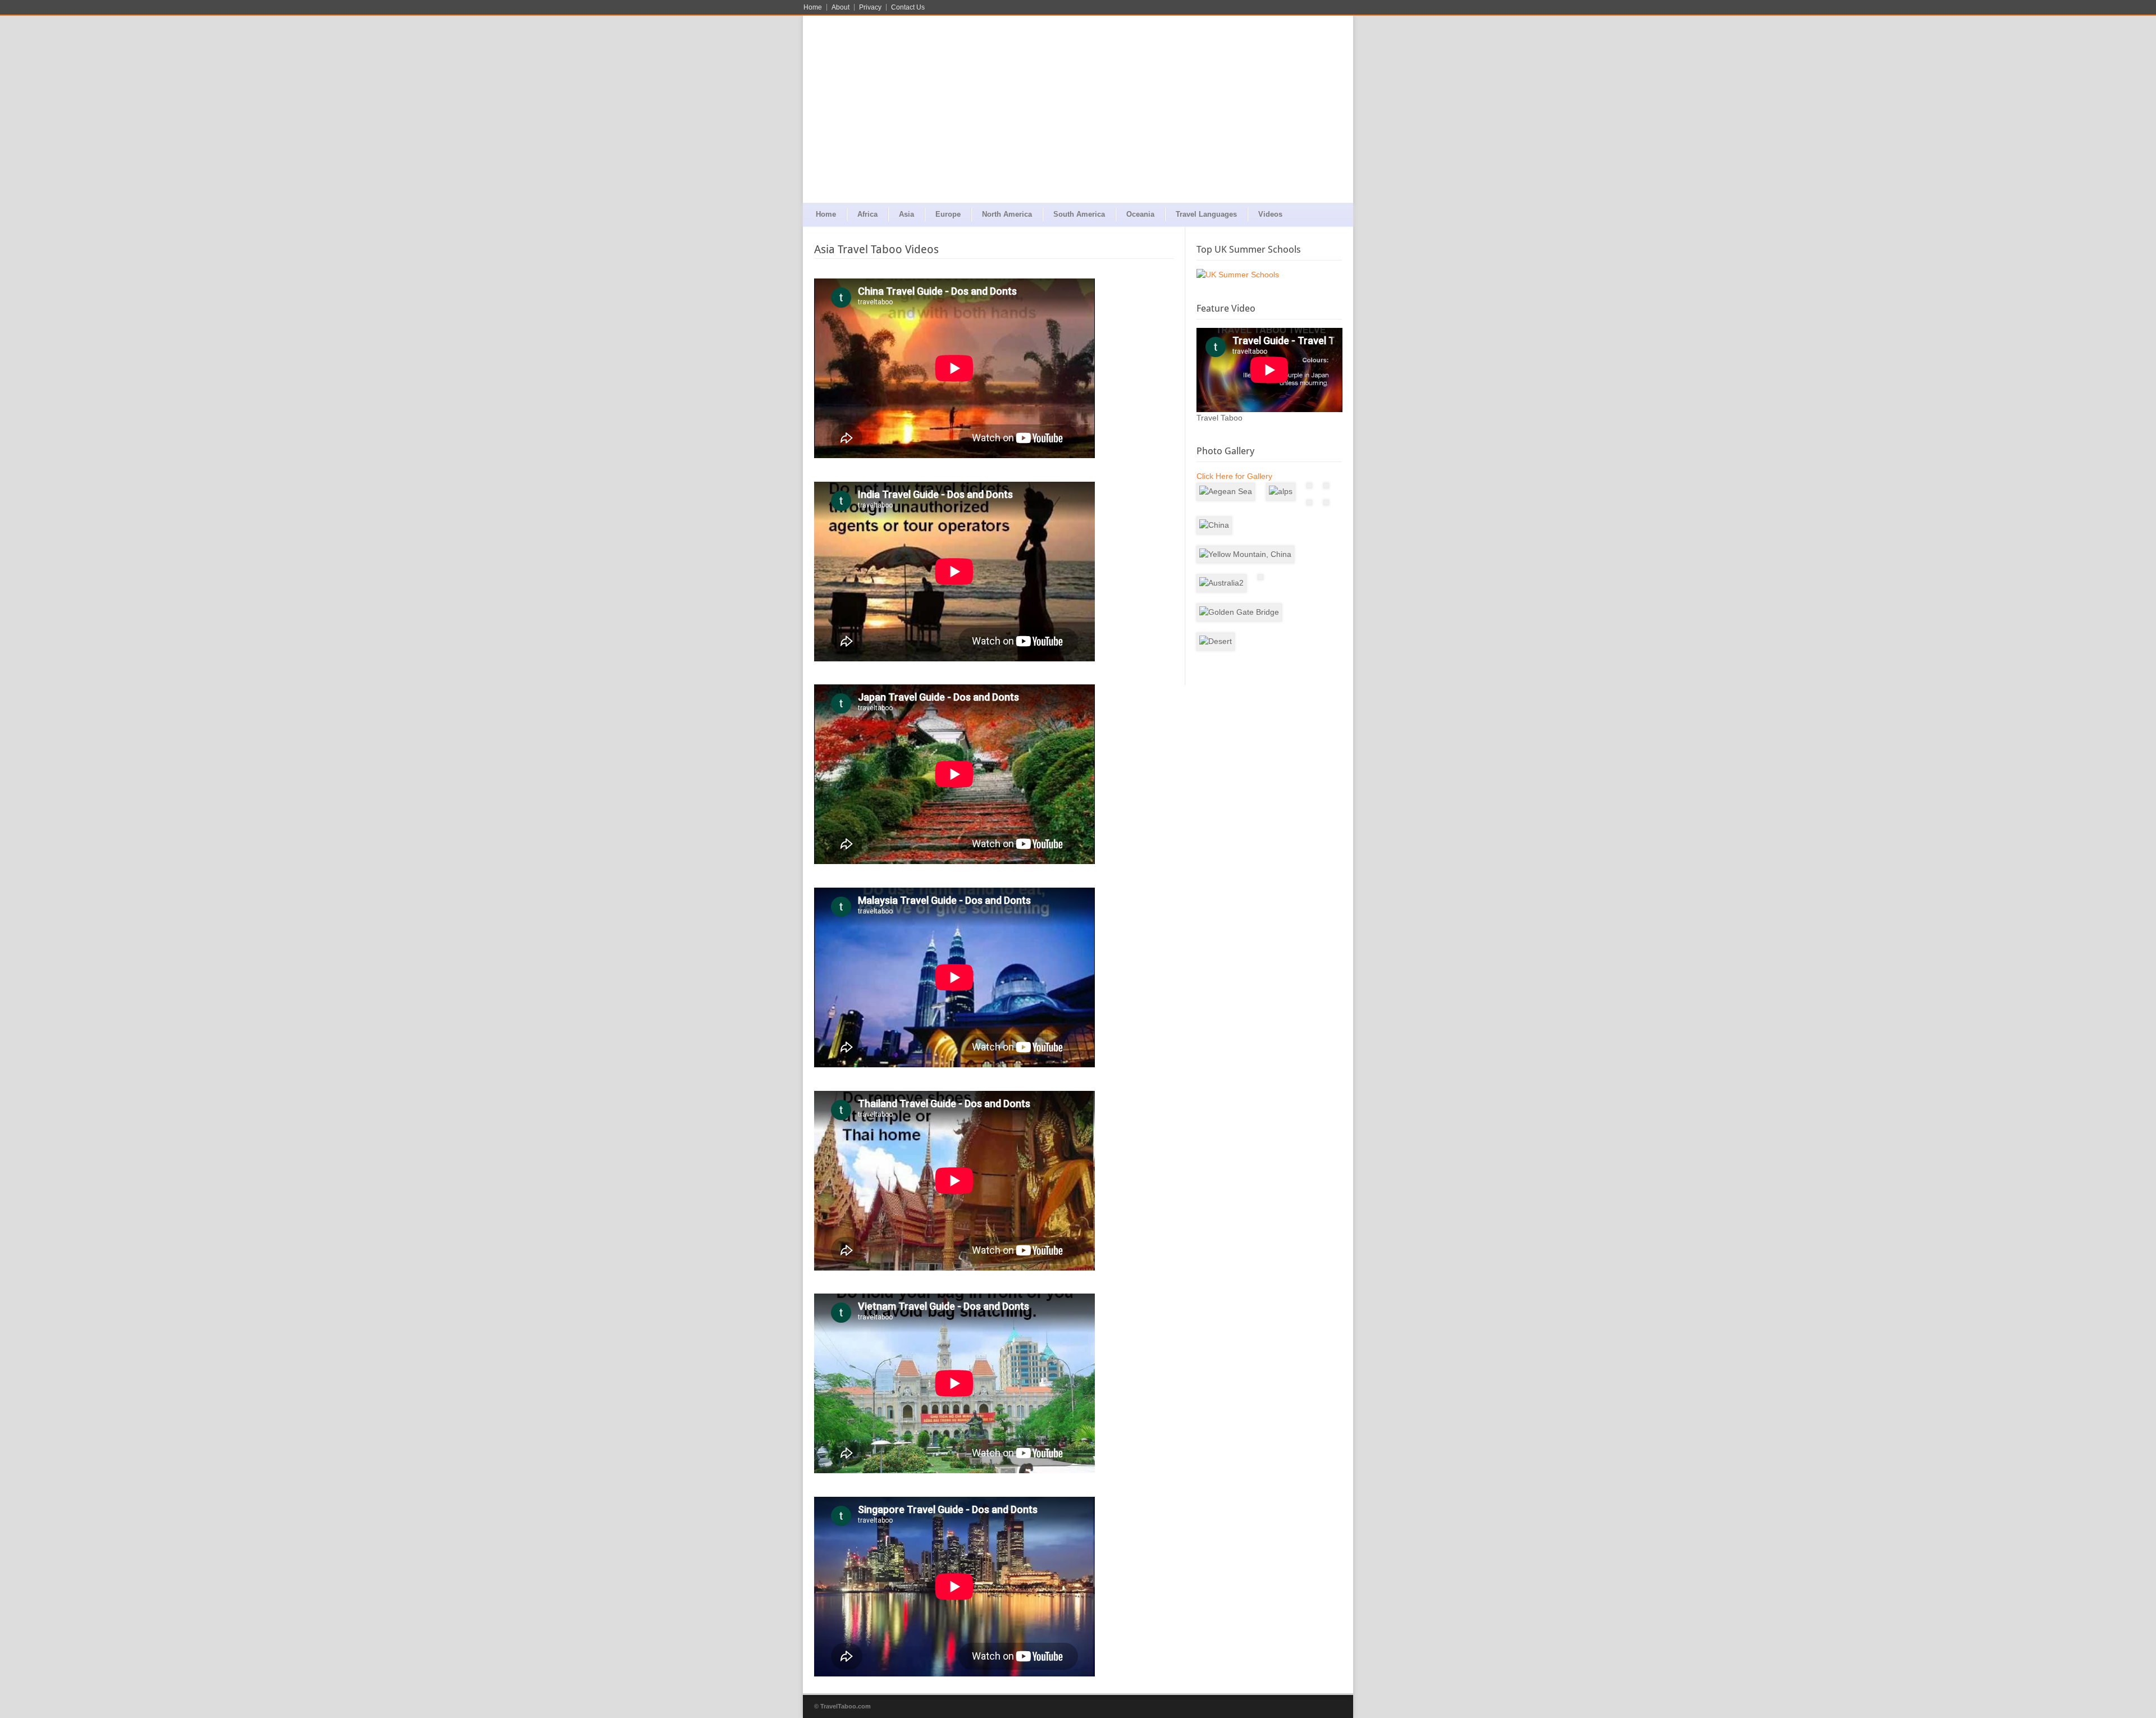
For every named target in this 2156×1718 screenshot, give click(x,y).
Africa (867, 214)
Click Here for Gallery (1234, 476)
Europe (948, 214)
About (841, 7)
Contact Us (908, 7)
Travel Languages (1206, 214)
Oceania (1140, 214)
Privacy (870, 7)
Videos (1270, 214)
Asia (906, 214)
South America (1079, 214)
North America (1007, 214)
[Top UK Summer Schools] (1269, 275)
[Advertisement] (1078, 118)
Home (813, 7)
